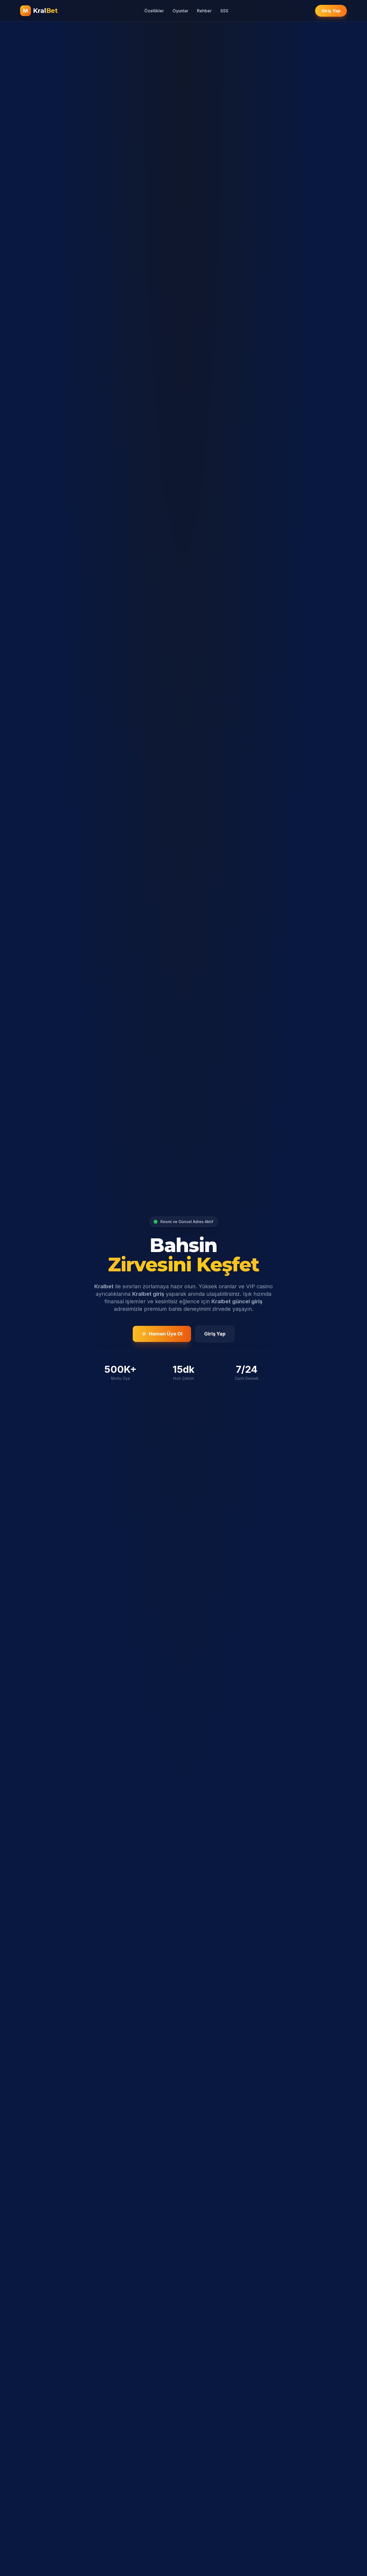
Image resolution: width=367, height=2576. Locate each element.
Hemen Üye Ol (166, 1334)
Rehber (204, 11)
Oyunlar (180, 11)
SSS (224, 11)
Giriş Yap (331, 11)
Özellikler (154, 11)
